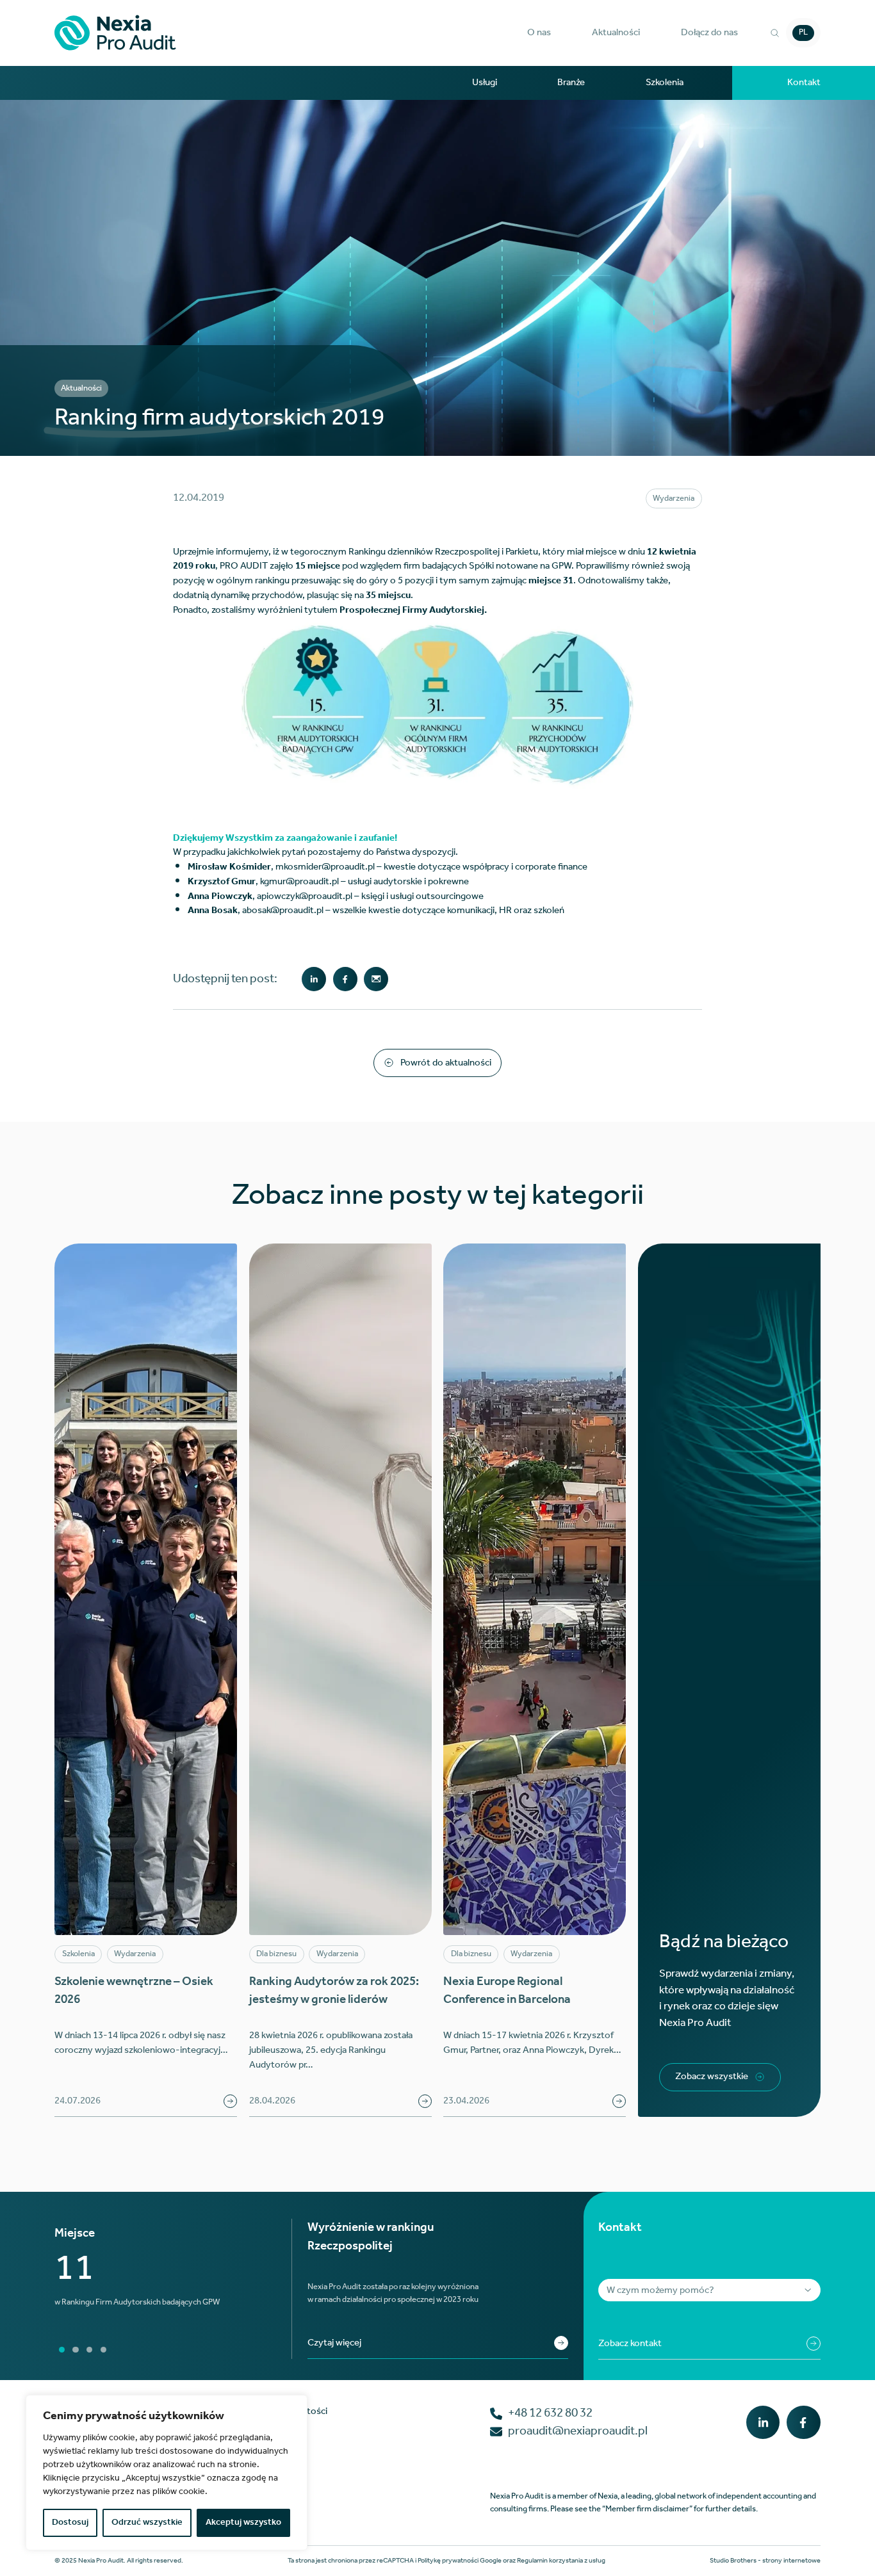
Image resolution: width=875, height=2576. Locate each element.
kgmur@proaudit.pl (299, 881)
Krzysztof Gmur (222, 881)
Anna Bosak (213, 910)
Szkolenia (665, 83)
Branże (571, 83)
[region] (167, 2473)
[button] (539, 33)
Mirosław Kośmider (229, 867)
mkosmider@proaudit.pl (325, 867)
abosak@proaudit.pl (283, 910)
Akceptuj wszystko (243, 2523)
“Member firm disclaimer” (647, 2509)
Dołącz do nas (709, 33)
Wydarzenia (674, 498)
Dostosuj (70, 2523)
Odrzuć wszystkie (147, 2523)
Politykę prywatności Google (460, 2561)
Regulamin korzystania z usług (561, 2561)
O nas (539, 33)
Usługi (485, 83)
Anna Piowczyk (220, 896)
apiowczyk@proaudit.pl (305, 896)
